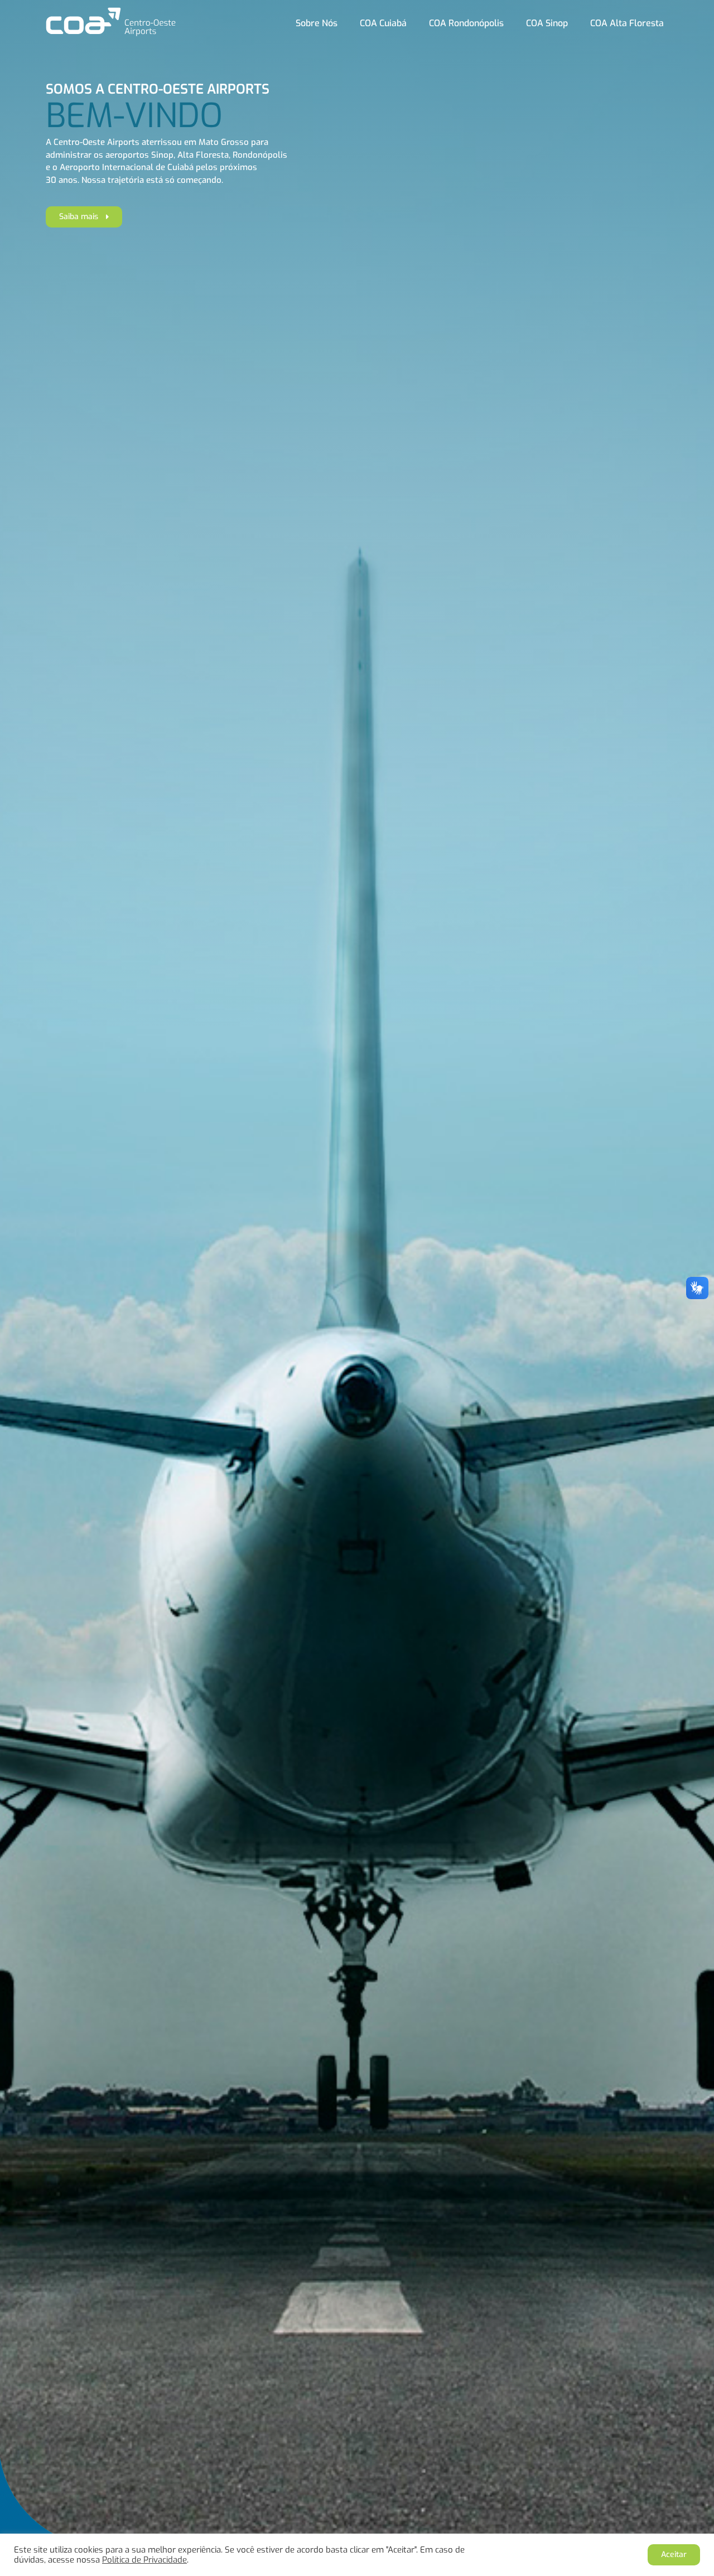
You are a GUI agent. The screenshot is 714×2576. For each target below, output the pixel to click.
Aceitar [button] (674, 2555)
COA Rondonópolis (466, 23)
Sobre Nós (317, 23)
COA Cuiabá (383, 23)
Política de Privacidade (144, 2560)
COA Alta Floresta (627, 23)
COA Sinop (547, 23)
